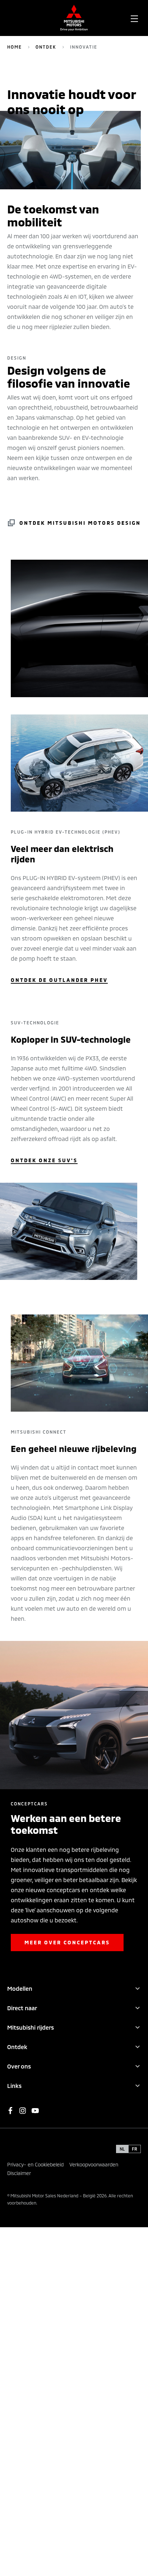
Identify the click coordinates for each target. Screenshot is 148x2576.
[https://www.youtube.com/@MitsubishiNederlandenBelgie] (35, 2111)
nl (122, 2149)
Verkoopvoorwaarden (94, 2164)
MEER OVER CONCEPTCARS (67, 1942)
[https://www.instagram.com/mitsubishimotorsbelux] (23, 2111)
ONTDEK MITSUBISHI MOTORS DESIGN (80, 523)
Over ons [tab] (19, 2066)
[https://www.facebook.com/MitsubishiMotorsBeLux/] (10, 2111)
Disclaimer (19, 2173)
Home (15, 47)
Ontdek (46, 47)
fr (135, 2149)
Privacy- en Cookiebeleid (35, 2164)
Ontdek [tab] (17, 2047)
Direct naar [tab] (22, 2008)
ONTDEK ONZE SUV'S (44, 1160)
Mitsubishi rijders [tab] (31, 2027)
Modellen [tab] (20, 1988)
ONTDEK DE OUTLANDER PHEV (59, 980)
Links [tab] (14, 2086)
